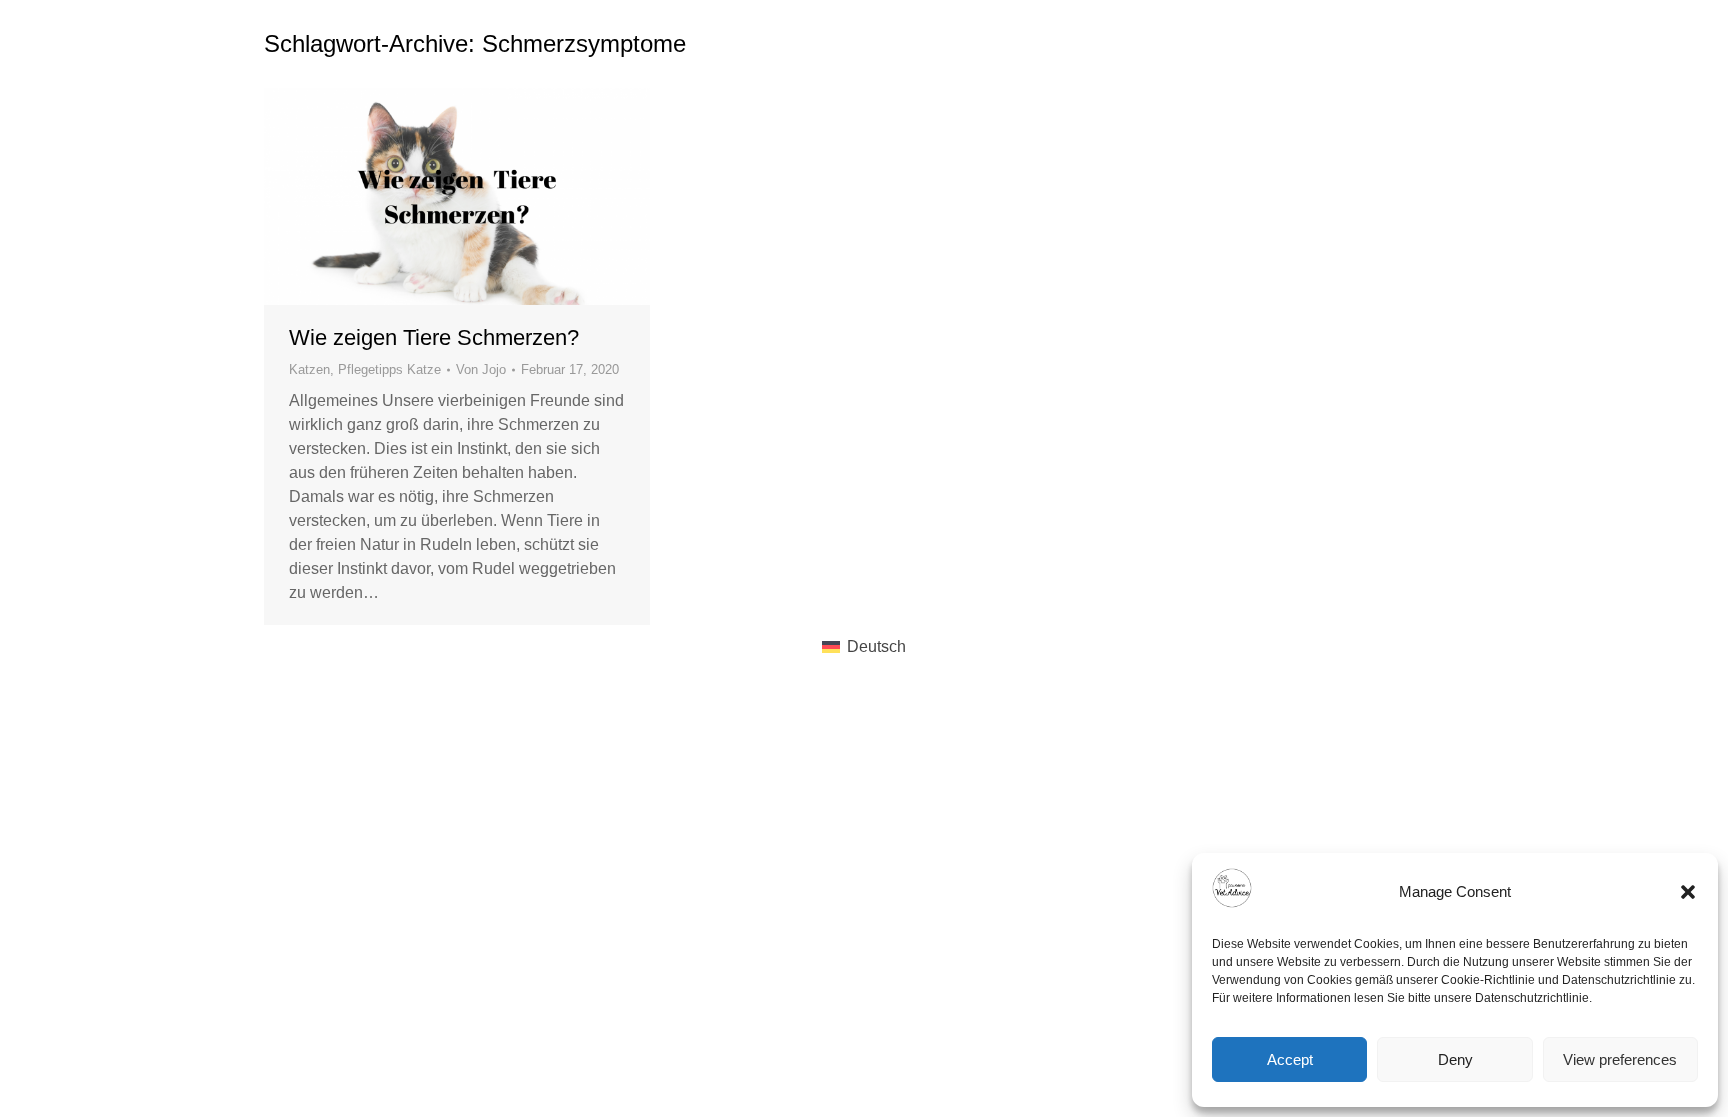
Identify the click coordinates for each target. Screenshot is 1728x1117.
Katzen (309, 369)
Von (481, 369)
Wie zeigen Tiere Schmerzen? (434, 337)
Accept (1290, 1059)
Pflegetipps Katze (389, 369)
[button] (1688, 892)
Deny (1455, 1059)
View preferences (1620, 1059)
